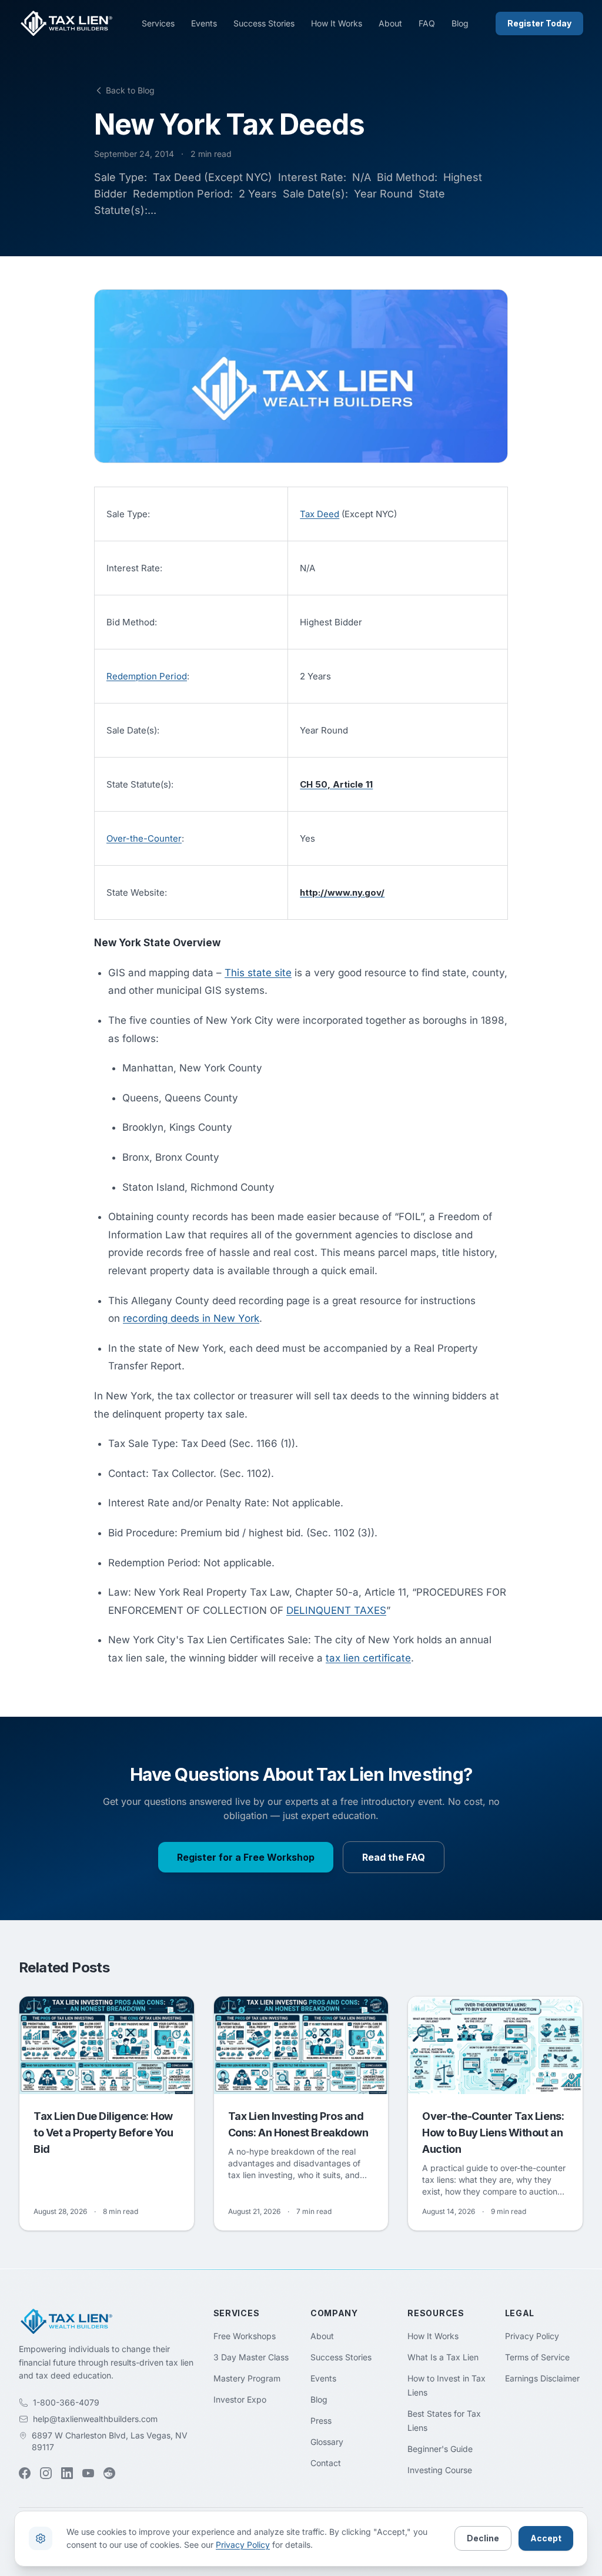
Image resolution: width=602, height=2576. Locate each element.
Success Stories (264, 23)
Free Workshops (245, 2336)
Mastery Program (247, 2378)
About (390, 23)
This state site (258, 973)
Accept (546, 2538)
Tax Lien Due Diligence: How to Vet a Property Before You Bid (103, 2133)
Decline (483, 2538)
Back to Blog (130, 90)
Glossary (327, 2442)
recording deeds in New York (191, 1318)
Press (321, 2421)
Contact (326, 2463)
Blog (460, 23)
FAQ (427, 23)
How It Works (337, 23)
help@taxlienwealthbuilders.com (95, 2419)
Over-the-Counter (144, 838)
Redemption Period (147, 676)
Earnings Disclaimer (542, 2378)
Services (158, 23)
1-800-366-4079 (66, 2402)
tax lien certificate (368, 1658)
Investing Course (440, 2470)
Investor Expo (240, 2399)
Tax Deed (320, 514)
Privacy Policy (532, 2336)
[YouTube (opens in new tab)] (88, 2473)
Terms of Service (537, 2357)
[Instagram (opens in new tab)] (46, 2473)
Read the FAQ (394, 1857)
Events (204, 23)
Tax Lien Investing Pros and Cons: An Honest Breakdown (298, 2124)
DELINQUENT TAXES (336, 1610)
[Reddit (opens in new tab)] (109, 2473)
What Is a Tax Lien (443, 2357)
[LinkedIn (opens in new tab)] (67, 2473)
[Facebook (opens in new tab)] (25, 2473)
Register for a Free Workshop (246, 1857)
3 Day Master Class (251, 2357)
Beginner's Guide (440, 2449)
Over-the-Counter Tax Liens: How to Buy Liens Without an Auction (493, 2133)
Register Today (539, 23)
